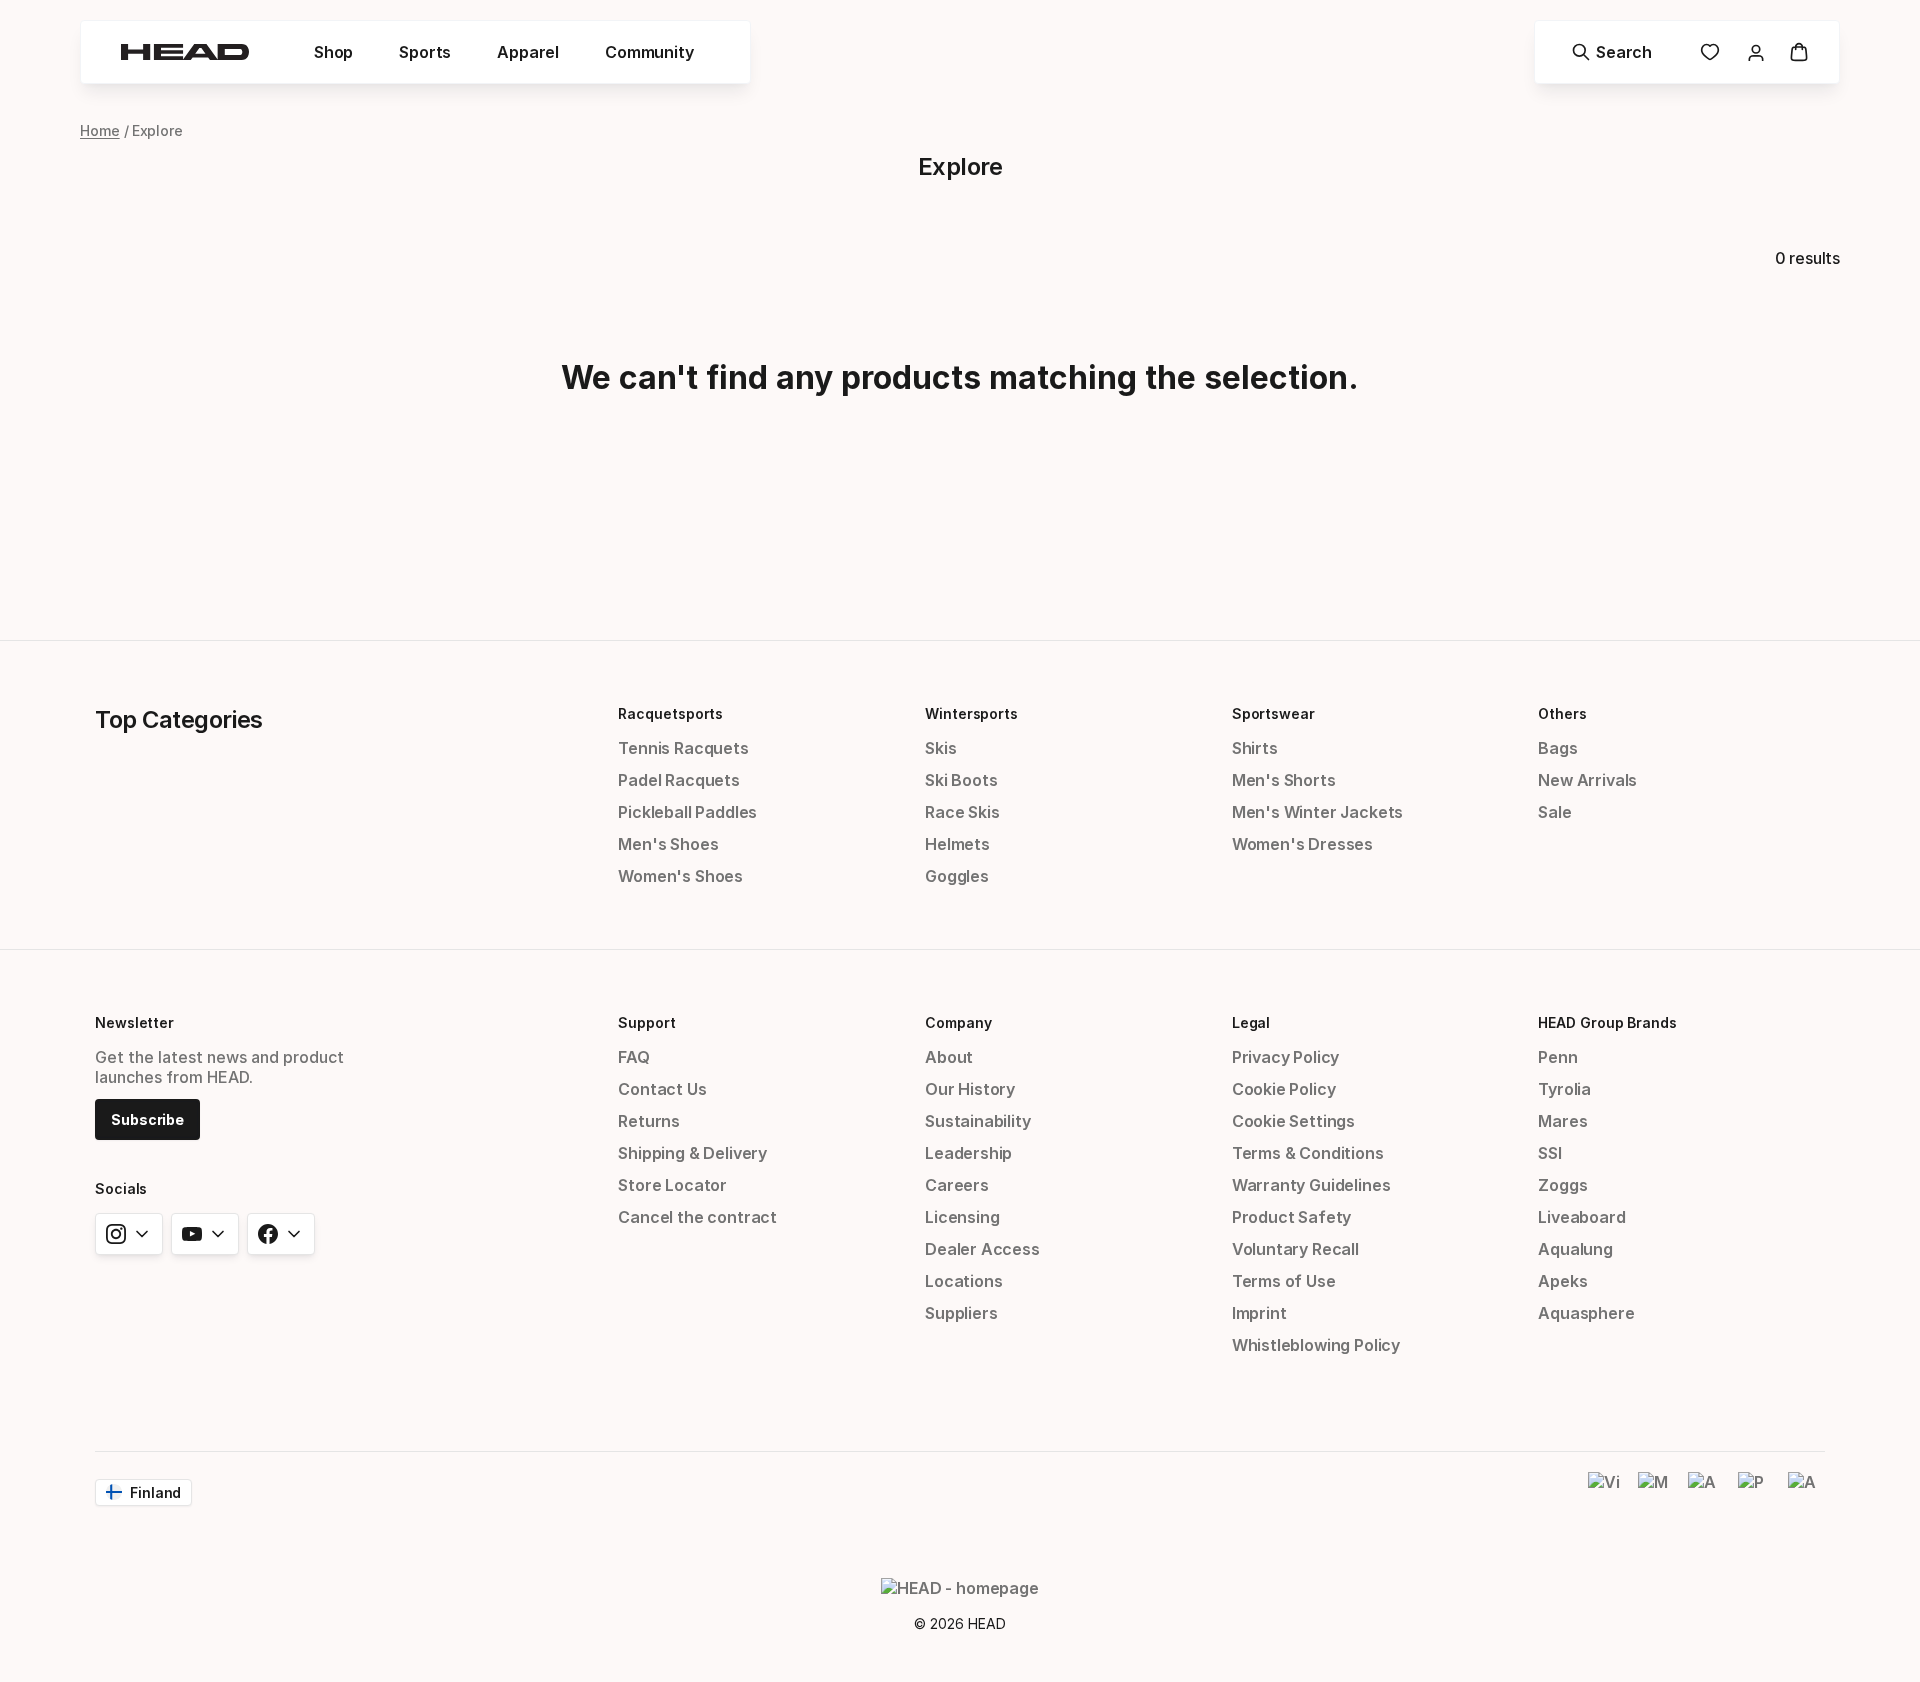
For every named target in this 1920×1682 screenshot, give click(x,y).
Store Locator (672, 1185)
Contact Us (662, 1089)
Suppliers (961, 1313)
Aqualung (1575, 1249)
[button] (333, 52)
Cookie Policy (1284, 1089)
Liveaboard (1581, 1217)
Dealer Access (982, 1249)
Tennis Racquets (683, 748)
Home (100, 130)
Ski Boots (961, 780)
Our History (970, 1089)
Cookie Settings (1293, 1121)
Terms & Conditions (1308, 1153)
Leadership (968, 1153)
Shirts (1255, 748)
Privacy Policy (1286, 1057)
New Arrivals (1587, 780)
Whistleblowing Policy (1316, 1345)
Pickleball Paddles (687, 812)
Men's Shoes (668, 844)
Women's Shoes (680, 876)
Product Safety (1292, 1217)
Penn (1557, 1057)
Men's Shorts (1284, 780)
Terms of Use (1284, 1281)
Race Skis (962, 812)
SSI (1549, 1153)
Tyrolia (1564, 1089)
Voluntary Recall (1295, 1249)
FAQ (633, 1057)
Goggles (957, 876)
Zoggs (1562, 1185)
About (949, 1057)
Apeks (1562, 1281)
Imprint (1259, 1313)
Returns (649, 1121)
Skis (940, 748)
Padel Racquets (679, 780)
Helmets (957, 844)
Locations (963, 1281)
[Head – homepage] (185, 52)
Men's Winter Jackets (1317, 812)
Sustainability (978, 1121)
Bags (1557, 748)
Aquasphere (1586, 1313)
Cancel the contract (697, 1217)
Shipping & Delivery (692, 1153)
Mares (1562, 1121)
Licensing (962, 1217)
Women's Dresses (1302, 844)
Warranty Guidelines (1311, 1185)
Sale (1554, 812)
